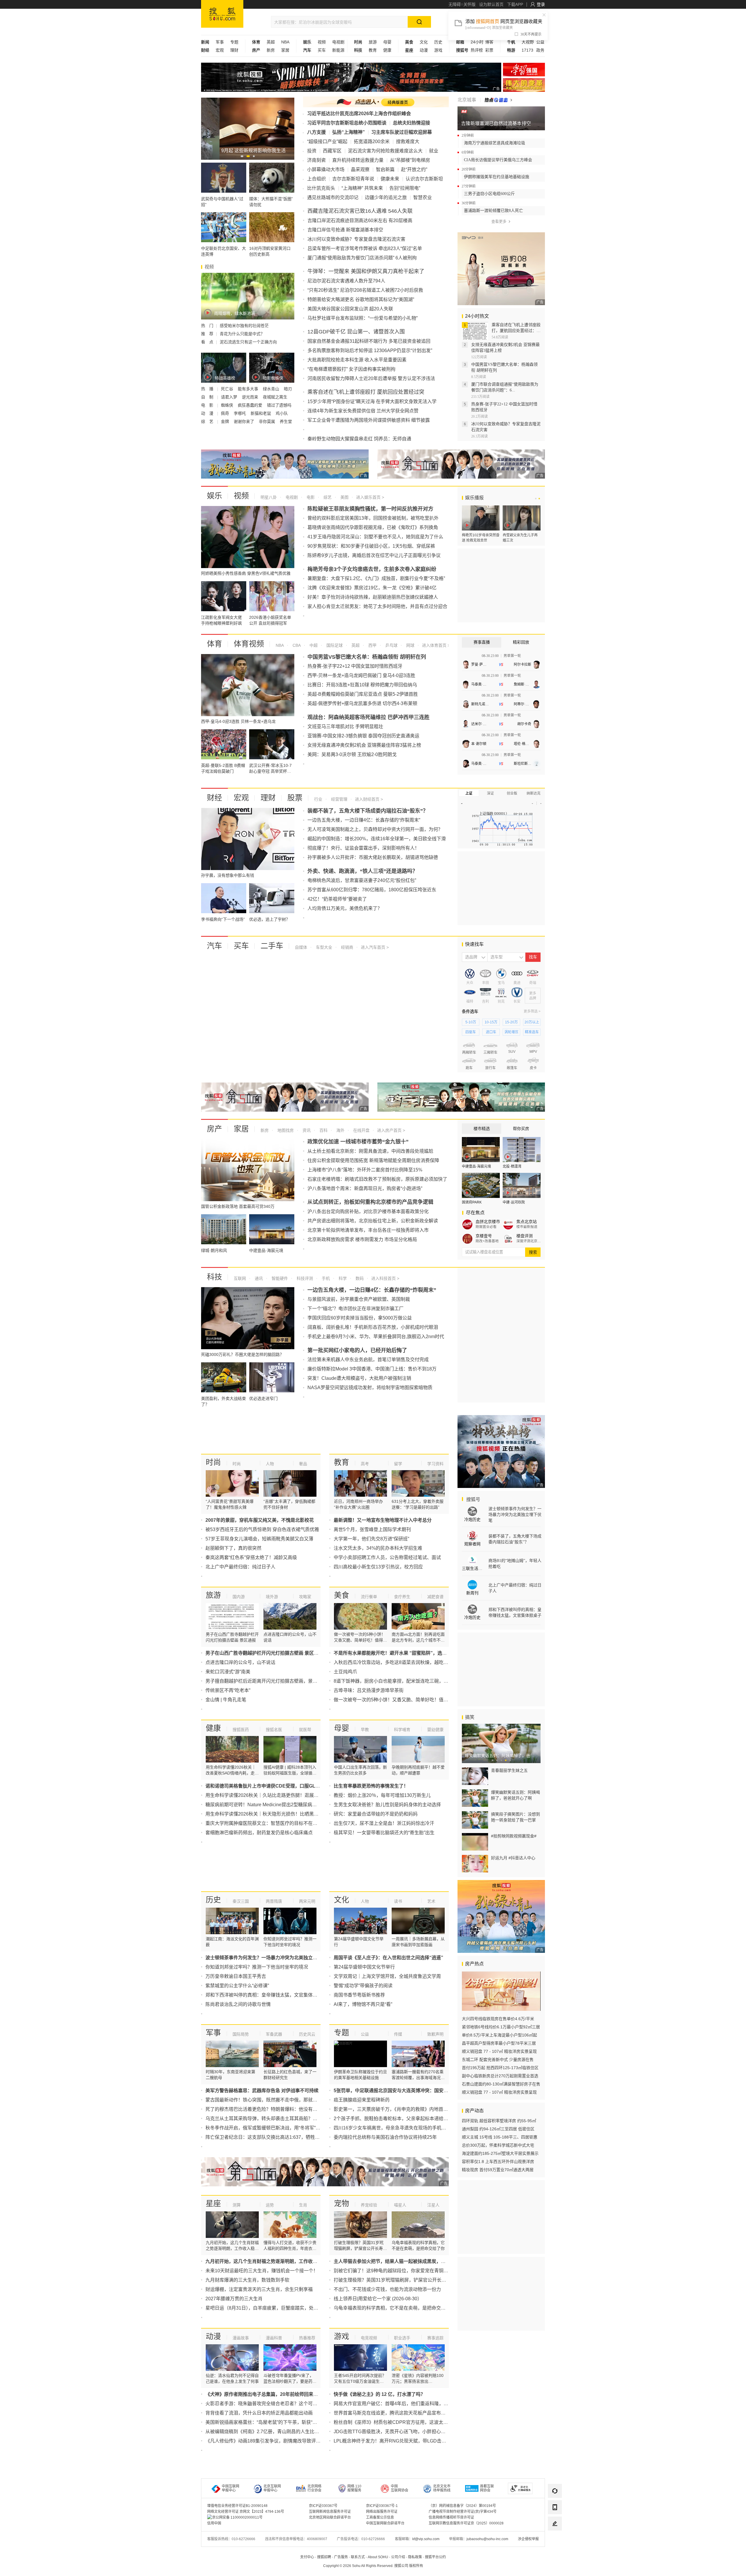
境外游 (272, 1597)
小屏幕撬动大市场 (326, 169)
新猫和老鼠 (261, 413)
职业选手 (402, 2338)
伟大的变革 (524, 85)
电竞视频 (369, 2338)
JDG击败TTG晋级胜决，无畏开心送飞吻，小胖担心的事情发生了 (401, 2432)
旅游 (373, 42)
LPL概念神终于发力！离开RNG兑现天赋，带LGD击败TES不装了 (402, 2441)
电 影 (208, 405)
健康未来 (390, 179)
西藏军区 (332, 151)
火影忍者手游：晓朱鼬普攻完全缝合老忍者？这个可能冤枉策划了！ (275, 2404)
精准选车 (532, 1032)
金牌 (226, 421)
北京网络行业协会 (314, 2488)
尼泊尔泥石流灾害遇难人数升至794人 (346, 281)
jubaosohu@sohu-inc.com (487, 2539)
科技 (214, 1277)
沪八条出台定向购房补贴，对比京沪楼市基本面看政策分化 (368, 1211)
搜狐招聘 (324, 2557)
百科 (323, 1130)
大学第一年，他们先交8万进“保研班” (371, 1539)
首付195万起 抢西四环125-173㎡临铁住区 (500, 2068)
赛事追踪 (435, 2338)
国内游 (239, 1597)
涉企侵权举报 (528, 2539)
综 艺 (208, 421)
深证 (490, 793)
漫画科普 (274, 2338)
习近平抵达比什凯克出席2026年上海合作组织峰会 (359, 114)
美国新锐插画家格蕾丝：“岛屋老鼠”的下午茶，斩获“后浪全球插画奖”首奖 (281, 2422)
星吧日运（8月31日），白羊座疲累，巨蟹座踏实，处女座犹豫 (269, 2308)
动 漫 (208, 413)
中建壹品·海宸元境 (476, 1166)
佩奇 (226, 413)
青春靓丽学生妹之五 (509, 1770)
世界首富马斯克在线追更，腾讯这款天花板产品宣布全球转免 (397, 2413)
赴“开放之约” (414, 169)
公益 (540, 42)
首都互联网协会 (487, 2488)
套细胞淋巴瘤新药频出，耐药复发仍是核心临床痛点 (259, 1833)
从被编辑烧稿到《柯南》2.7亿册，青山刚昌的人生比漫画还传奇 (272, 2432)
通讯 (258, 1278)
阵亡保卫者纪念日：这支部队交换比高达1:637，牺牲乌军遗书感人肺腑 (279, 2137)
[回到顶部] (555, 2540)
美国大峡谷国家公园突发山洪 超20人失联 (350, 309)
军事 (220, 42)
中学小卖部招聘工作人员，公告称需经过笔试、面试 (387, 1557)
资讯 (306, 1130)
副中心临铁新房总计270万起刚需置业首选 (500, 2076)
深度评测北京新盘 (529, 1241)
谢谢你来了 (244, 421)
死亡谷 (228, 389)
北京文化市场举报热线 (442, 2488)
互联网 (240, 1278)
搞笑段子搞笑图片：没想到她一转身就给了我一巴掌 (515, 1817)
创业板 (512, 793)
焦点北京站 (527, 1222)
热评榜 (477, 50)
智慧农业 (423, 197)
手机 (325, 1278)
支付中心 (307, 2557)
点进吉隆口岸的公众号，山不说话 (240, 1662)
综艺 (327, 497)
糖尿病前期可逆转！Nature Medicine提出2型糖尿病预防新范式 (270, 1805)
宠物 (342, 2204)
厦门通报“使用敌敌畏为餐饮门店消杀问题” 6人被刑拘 (362, 258)
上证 (469, 793)
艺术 (431, 1901)
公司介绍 (398, 2557)
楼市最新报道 (527, 1227)
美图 (344, 497)
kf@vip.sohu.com (426, 2539)
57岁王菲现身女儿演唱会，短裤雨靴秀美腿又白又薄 (259, 1539)
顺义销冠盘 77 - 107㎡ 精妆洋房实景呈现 (499, 2051)
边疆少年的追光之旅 (386, 197)
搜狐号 (473, 1499)
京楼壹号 (484, 1236)
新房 (271, 50)
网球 (410, 645)
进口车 (491, 1032)
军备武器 (274, 2034)
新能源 (338, 50)
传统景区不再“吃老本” (228, 1690)
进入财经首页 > (369, 799)
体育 (214, 644)
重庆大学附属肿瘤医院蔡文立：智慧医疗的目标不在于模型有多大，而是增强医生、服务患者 (301, 1823)
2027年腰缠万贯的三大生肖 (234, 2299)
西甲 (372, 645)
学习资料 (435, 1464)
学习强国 (524, 70)
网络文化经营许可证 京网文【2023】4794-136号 (246, 2512)
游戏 (438, 50)
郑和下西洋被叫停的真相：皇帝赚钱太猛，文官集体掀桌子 (266, 1995)
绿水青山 (272, 389)
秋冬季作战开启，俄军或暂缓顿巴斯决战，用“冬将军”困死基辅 (270, 2128)
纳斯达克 (534, 793)
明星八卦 (269, 497)
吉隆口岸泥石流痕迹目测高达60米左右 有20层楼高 (360, 220)
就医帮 (305, 1730)
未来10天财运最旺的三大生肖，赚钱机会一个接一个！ (262, 2271)
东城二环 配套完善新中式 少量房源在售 (498, 2060)
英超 (271, 42)
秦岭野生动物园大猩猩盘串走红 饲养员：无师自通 (359, 439)
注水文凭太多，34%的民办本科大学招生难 (378, 1548)
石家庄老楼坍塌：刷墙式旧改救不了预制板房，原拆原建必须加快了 (377, 1179)
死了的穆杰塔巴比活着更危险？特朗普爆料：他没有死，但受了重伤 (275, 2109)
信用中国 (214, 2523)
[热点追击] (498, 100)
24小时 (477, 42)
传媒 (398, 2034)
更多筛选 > (532, 1011)
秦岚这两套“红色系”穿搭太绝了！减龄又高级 (251, 1557)
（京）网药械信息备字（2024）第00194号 (462, 2506)
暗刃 (288, 389)
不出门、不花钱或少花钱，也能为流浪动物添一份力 (387, 2289)
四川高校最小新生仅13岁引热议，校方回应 (378, 1567)
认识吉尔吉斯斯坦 (424, 179)
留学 (398, 1464)
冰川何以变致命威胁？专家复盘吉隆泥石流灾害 (356, 239)
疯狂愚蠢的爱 (251, 405)
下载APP (515, 4)
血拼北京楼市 (488, 1222)
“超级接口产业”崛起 (327, 142)
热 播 (208, 389)
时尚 (213, 1462)
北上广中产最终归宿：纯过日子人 (240, 1567)
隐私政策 (415, 2557)
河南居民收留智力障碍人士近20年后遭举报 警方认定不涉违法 (371, 378)
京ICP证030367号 (323, 2506)
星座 (213, 2204)
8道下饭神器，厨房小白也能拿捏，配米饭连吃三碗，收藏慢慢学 (400, 1681)
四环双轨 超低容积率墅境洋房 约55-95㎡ (499, 2121)
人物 (270, 1464)
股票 (295, 798)
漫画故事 (241, 2338)
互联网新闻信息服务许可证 (330, 2512)
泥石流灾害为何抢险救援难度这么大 (385, 151)
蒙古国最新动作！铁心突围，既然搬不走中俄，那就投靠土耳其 (271, 2100)
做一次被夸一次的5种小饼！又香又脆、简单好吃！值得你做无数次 (403, 1700)
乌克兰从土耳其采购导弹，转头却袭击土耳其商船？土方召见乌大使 (275, 2119)
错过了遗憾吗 (279, 405)
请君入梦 (230, 397)
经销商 (346, 947)
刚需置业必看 (486, 1227)
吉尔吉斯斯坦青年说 (353, 179)
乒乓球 (391, 645)
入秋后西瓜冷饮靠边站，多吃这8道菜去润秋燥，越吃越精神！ (398, 1662)
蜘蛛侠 (228, 405)
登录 (541, 4)
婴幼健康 (435, 1730)
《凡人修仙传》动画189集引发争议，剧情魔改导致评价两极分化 (272, 2441)
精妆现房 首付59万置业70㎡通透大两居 (498, 2170)
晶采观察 (360, 169)
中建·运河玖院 (514, 1202)
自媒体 (301, 947)
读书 (398, 1901)
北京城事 (467, 100)
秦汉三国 (241, 1901)
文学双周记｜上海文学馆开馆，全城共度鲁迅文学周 (387, 1976)
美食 (342, 1595)
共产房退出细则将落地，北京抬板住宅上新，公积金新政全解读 (373, 1221)
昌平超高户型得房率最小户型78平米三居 (499, 2043)
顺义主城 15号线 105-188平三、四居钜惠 (500, 2137)
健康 (387, 50)
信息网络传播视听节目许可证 (451, 2517)
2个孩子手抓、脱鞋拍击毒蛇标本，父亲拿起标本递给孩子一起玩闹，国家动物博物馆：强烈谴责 (433, 2119)
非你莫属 (268, 421)
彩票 (489, 50)
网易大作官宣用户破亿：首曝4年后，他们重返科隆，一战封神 (398, 2404)
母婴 (387, 42)
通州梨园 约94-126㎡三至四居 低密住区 (498, 2129)
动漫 (424, 50)
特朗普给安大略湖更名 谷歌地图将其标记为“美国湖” (361, 299)
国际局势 (241, 2034)
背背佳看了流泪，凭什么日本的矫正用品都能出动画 (259, 2413)
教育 (373, 50)
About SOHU (378, 2557)
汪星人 (433, 2205)
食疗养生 (402, 1597)
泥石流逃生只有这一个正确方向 (248, 342)
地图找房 (285, 1130)
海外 (340, 1130)
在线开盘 (361, 1130)
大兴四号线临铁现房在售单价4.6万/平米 (498, 2019)
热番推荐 (307, 2338)
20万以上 (532, 1022)
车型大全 (323, 947)
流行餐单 (369, 1597)
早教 (365, 1730)
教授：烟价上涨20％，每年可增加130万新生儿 (382, 1795)
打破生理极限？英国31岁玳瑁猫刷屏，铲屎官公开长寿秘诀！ (397, 2280)
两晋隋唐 (274, 1901)
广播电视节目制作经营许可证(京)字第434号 (463, 2512)
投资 (312, 151)
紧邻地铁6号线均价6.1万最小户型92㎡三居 (501, 2027)
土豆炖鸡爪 (345, 1672)
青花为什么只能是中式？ (242, 334)
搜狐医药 (241, 1730)
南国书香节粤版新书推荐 (359, 1995)
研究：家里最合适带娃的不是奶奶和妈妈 (376, 1814)
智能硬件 (279, 1278)
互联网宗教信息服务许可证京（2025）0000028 (466, 2523)
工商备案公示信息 (380, 2517)
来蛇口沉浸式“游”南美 (228, 1672)
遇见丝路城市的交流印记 (333, 197)
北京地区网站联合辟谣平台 (330, 2517)
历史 (438, 42)
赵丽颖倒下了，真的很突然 (233, 1548)
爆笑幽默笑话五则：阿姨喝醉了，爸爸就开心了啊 (515, 1795)
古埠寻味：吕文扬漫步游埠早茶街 (369, 1690)
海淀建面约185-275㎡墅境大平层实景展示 (500, 2153)
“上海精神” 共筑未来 (362, 188)
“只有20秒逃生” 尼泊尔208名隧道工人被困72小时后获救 (365, 290)
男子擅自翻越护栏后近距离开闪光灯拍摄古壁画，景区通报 (266, 1681)
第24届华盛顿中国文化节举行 (364, 1967)
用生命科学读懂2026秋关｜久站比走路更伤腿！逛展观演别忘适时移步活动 (283, 1795)
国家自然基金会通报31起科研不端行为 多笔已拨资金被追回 (369, 341)
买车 (322, 50)
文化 (424, 42)
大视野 (528, 42)
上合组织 (316, 179)
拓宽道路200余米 (372, 142)
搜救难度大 (408, 142)
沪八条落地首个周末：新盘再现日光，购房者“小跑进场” (365, 1188)
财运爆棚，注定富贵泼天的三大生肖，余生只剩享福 (259, 2289)
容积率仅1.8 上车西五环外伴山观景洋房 (498, 2162)
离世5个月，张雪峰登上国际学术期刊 (372, 1529)
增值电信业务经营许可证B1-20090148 (237, 2506)
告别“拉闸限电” (405, 188)
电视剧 (338, 42)
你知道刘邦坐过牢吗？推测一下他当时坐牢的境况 (257, 1967)
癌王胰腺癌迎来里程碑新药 (362, 2100)
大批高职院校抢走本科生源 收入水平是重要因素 (357, 360)
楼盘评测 (525, 1236)
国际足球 (334, 645)
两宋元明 (307, 1901)
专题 (234, 42)
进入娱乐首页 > (370, 497)
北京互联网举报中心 (272, 2488)
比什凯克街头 (321, 188)
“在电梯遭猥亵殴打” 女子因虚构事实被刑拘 (351, 369)
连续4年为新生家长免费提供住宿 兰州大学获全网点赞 (363, 411)
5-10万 (471, 1022)
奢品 (303, 1464)
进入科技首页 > (385, 1278)
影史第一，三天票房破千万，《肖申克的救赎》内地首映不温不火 (400, 2109)
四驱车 (471, 1032)
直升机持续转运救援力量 (358, 160)
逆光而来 (251, 397)
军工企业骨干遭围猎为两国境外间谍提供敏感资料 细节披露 (369, 420)
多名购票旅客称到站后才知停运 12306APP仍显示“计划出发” (370, 350)
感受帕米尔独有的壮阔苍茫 (244, 326)
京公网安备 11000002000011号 (237, 2517)
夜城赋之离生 (276, 397)
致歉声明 (435, 2034)
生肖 (303, 2205)
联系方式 (358, 2557)
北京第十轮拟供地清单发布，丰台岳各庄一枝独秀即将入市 (368, 1230)
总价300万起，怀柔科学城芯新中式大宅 (498, 2145)
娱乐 (214, 496)
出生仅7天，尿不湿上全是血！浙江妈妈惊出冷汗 (384, 1823)
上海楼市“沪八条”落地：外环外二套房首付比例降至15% (365, 1170)
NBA (285, 42)
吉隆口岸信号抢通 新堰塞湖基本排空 (345, 230)
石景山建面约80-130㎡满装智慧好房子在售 (501, 2084)
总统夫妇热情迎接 (411, 123)
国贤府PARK (472, 1202)
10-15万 (491, 1022)
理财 (234, 50)
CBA (296, 645)
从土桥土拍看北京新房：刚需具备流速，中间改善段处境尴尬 (370, 1151)
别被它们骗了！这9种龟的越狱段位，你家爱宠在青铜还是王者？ (400, 2271)
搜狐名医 (274, 1730)
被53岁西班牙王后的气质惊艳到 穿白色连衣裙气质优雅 (262, 1529)
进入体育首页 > (435, 645)
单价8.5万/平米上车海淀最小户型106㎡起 (499, 2035)
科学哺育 (402, 1730)
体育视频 (249, 644)
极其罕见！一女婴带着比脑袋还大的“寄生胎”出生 (384, 1833)
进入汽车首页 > (375, 947)
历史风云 (307, 2034)
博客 (489, 42)
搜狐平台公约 (435, 2557)
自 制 (208, 397)
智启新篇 (385, 169)
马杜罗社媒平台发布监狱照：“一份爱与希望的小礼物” (363, 318)
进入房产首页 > (391, 1130)
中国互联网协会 (400, 2488)
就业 (434, 151)
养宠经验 (369, 2205)
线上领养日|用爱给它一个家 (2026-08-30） (378, 2299)
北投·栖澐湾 (512, 1166)
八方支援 (316, 132)
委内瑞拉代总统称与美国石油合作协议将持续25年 (385, 2137)
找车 (533, 957)
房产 (214, 1129)
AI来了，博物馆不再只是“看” (363, 2004)
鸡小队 (282, 413)
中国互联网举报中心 (231, 2488)
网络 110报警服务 (354, 2488)
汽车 (214, 946)
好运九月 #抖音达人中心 (513, 1858)
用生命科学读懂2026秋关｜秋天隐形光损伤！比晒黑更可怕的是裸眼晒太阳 (283, 1814)
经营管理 (339, 799)
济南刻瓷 (316, 160)
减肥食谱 (435, 1597)
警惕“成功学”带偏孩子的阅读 (363, 1986)
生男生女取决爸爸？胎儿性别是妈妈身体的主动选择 (387, 1805)
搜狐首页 (222, 14)
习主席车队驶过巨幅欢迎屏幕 (402, 132)
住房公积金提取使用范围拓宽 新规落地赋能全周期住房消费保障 (373, 1160)
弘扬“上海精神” (349, 132)
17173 (527, 50)
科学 (342, 1278)
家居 (285, 50)
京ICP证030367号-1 (382, 2506)
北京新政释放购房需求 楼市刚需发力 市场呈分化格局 (362, 1239)
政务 (540, 50)
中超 (313, 645)
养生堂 (286, 421)
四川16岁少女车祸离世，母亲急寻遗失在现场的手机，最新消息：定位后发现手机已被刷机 (427, 2128)
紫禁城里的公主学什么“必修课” (237, 1986)
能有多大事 (249, 389)
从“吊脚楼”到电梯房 (410, 160)
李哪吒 (240, 413)
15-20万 (511, 1022)
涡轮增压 (511, 1032)
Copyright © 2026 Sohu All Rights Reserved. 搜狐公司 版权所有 (373, 2566)
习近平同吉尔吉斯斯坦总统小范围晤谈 (347, 123)
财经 (214, 798)
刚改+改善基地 (487, 1241)
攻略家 (305, 1597)
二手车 (272, 946)
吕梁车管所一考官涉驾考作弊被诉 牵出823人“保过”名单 (365, 248)
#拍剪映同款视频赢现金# (514, 1836)
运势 (270, 2205)
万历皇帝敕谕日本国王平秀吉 (236, 1976)
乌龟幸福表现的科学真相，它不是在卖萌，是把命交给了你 (394, 2308)
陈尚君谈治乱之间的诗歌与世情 (238, 2004)
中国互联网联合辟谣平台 (385, 2523)
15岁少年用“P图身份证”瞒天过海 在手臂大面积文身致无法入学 (372, 401)
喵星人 (400, 2205)
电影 (310, 497)
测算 (237, 2205)
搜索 (533, 1252)
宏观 (220, 50)
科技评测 (304, 1278)
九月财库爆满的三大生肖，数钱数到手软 (247, 2280)
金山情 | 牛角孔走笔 (226, 1700)
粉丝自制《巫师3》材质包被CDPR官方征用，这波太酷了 (393, 2422)
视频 (322, 42)
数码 (359, 1278)
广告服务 (341, 2557)
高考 (365, 1464)
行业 (318, 799)
